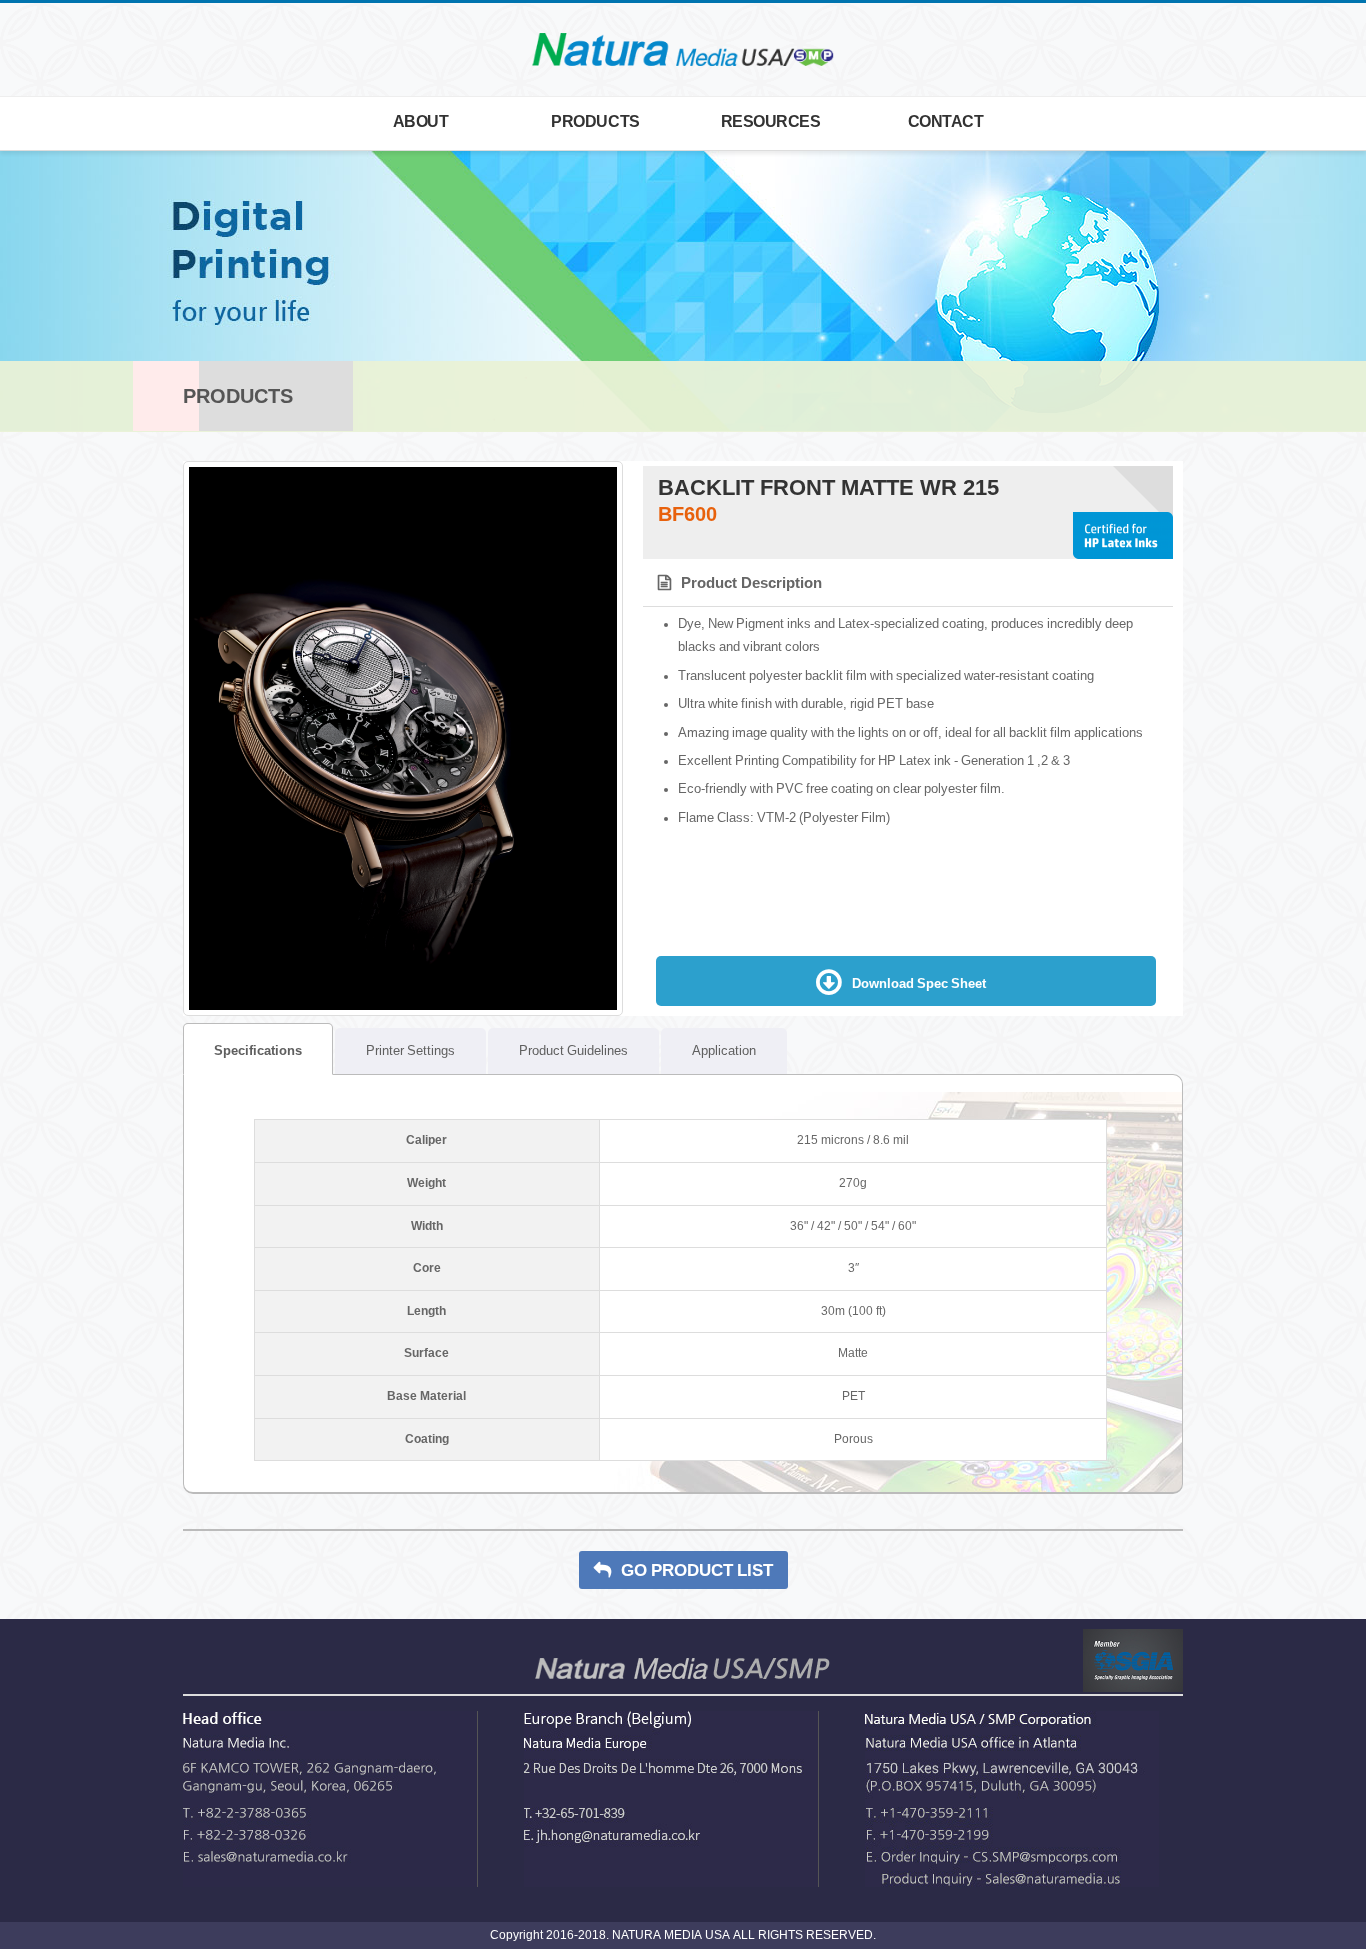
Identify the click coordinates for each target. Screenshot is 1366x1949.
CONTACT (946, 121)
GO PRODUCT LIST (697, 1570)
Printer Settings (410, 1050)
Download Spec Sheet (919, 983)
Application (724, 1050)
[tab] (258, 1048)
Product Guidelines (573, 1050)
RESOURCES (771, 121)
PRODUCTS (595, 121)
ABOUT (421, 121)
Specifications (243, 1050)
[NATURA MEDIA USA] (683, 51)
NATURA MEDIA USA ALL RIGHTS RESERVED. (742, 1935)
